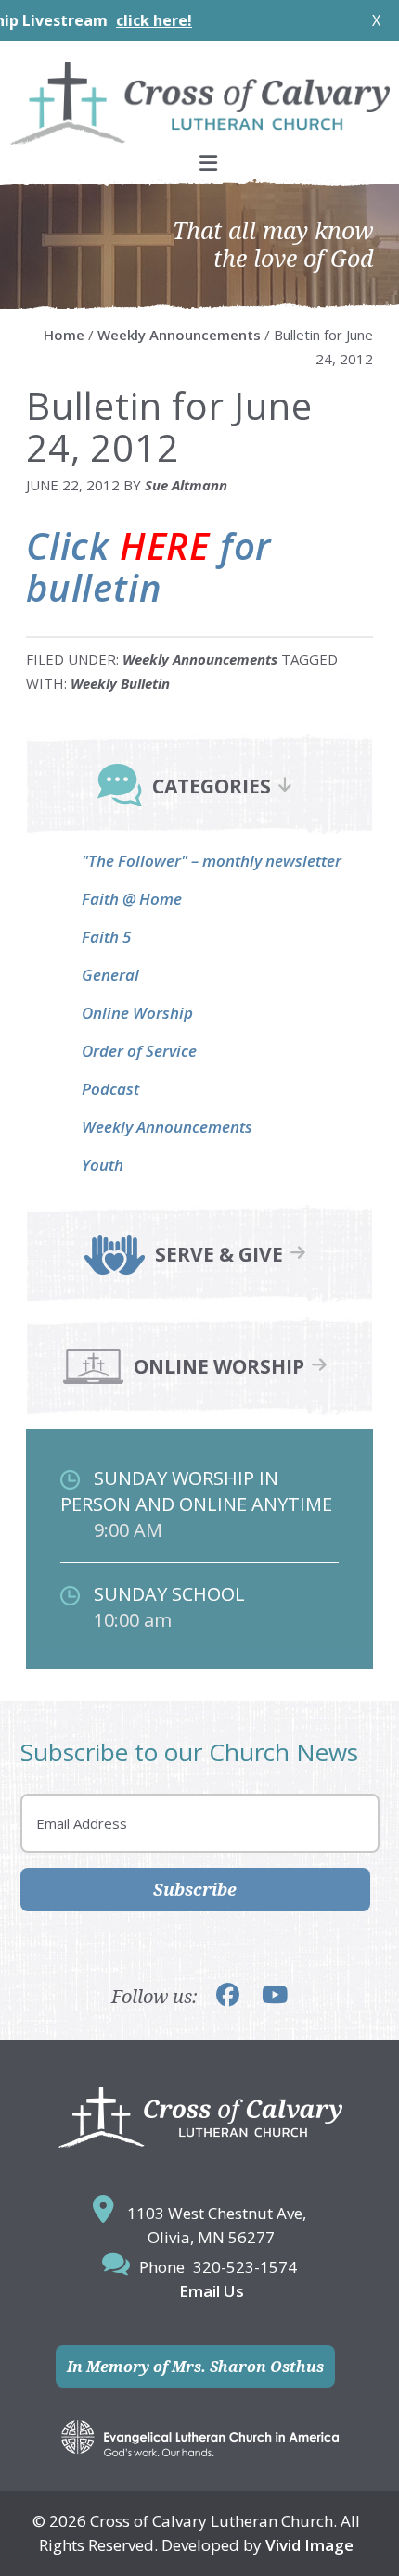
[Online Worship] (93, 1381)
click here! (122, 20)
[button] (199, 163)
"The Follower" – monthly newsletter (212, 861)
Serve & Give (219, 1255)
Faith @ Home (132, 899)
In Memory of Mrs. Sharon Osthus (195, 2367)
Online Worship (137, 1013)
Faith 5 (106, 937)
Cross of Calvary (199, 103)
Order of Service (139, 1051)
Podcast (110, 1089)
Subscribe (195, 1889)
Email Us (212, 2291)
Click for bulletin (148, 566)
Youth (103, 1165)
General (110, 975)
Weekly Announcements (200, 659)
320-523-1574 (245, 2267)
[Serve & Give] (115, 1269)
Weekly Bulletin (120, 683)
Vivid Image (309, 2545)
